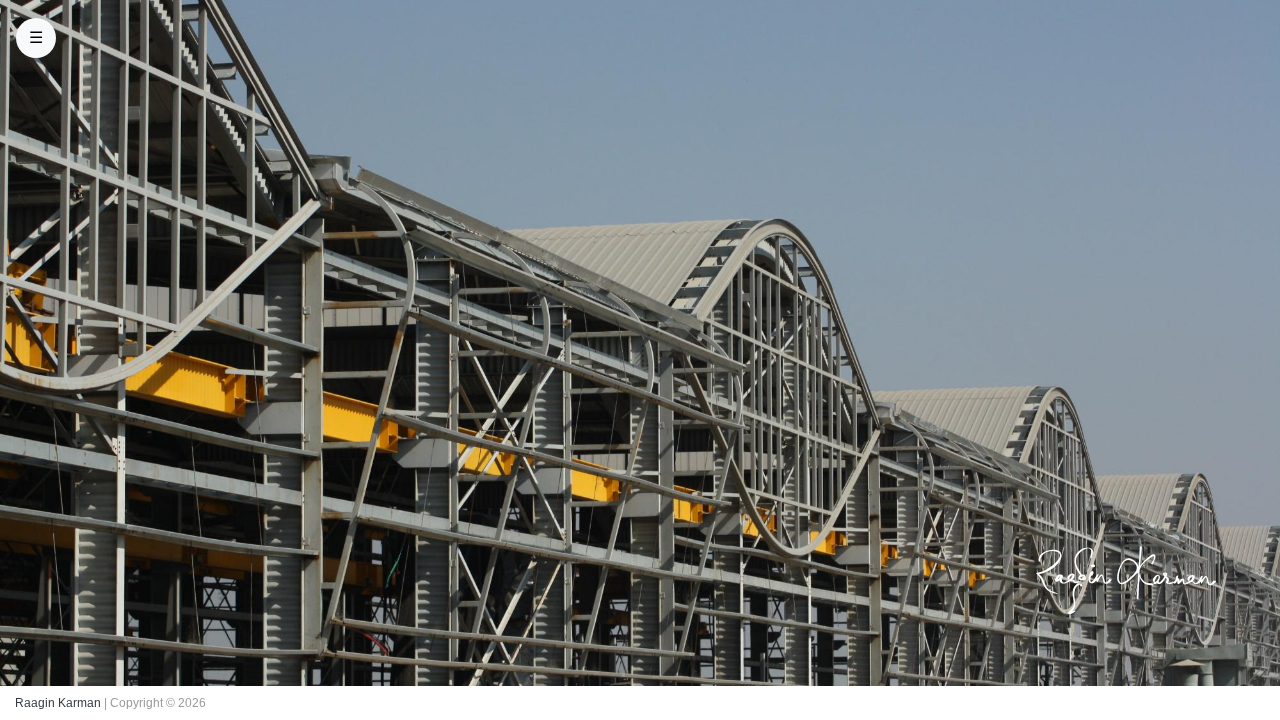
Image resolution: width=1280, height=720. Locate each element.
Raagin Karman (58, 703)
